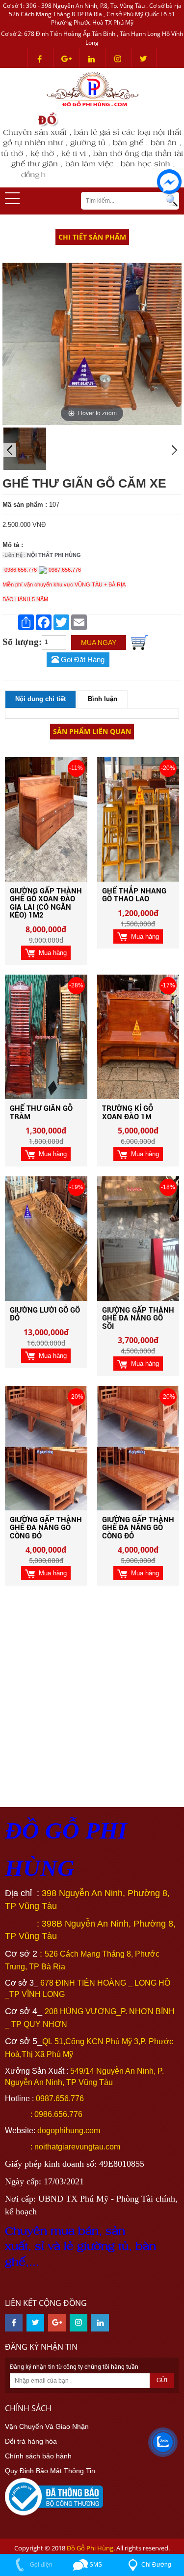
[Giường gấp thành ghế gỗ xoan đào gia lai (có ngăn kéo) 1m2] (46, 819)
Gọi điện (40, 2565)
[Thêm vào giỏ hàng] (140, 642)
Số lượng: (22, 642)
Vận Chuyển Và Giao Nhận (47, 2426)
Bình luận (103, 699)
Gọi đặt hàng (82, 660)
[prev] (9, 450)
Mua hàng (51, 953)
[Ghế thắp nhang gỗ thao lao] (138, 819)
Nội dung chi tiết (40, 699)
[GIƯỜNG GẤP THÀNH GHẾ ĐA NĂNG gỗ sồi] (138, 1238)
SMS (95, 2565)
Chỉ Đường (156, 2565)
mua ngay (99, 643)
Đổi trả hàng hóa (31, 2441)
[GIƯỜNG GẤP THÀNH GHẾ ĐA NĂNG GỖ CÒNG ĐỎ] (46, 1447)
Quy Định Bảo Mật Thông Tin (50, 2471)
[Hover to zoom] (92, 343)
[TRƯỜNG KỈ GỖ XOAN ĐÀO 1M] (138, 1037)
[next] (175, 450)
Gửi (162, 2380)
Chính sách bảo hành (38, 2456)
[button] (12, 198)
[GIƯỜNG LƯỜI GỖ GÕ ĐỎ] (46, 1238)
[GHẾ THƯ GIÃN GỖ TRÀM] (46, 1037)
